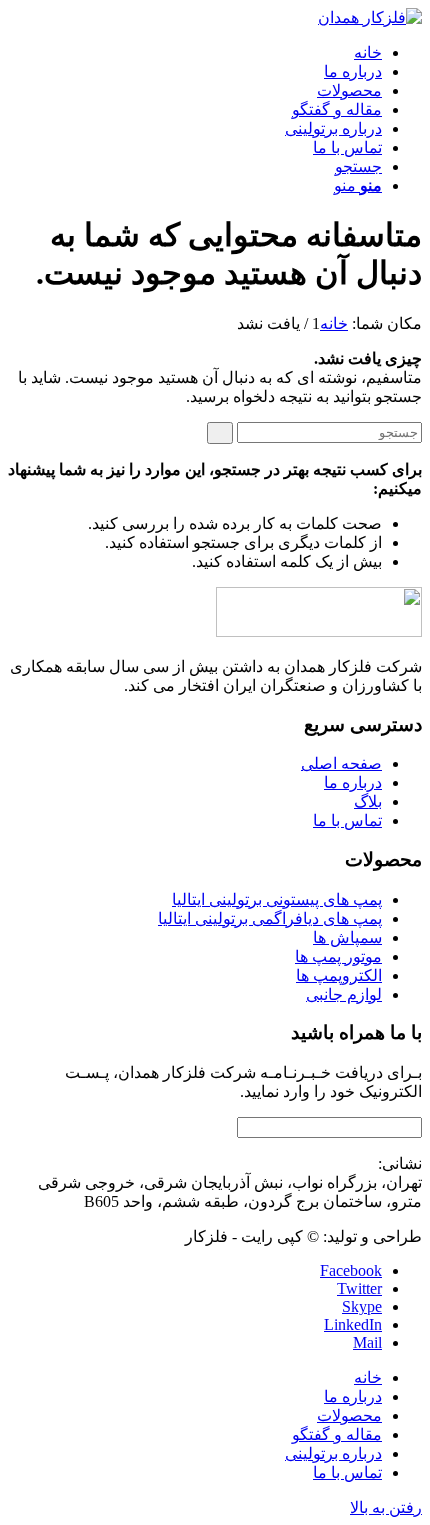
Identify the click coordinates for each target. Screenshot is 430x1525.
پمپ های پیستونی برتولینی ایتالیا (277, 899)
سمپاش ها (347, 937)
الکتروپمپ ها (339, 975)
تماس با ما (347, 820)
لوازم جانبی (344, 994)
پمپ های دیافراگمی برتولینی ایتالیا (270, 918)
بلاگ (368, 801)
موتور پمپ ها (338, 956)
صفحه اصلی (341, 763)
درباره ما (353, 782)
